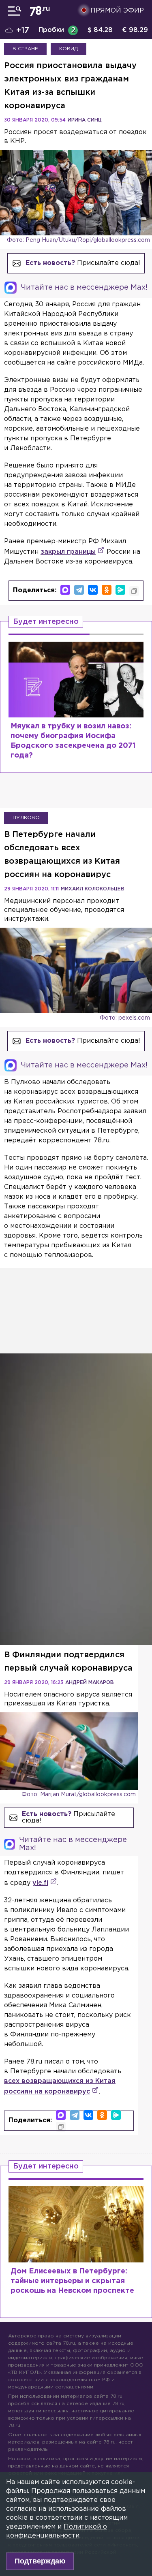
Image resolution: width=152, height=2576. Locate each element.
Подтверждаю (40, 2561)
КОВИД (69, 49)
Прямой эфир (117, 11)
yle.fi (40, 1883)
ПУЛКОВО (26, 818)
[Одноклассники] (107, 590)
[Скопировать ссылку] (134, 591)
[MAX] (65, 590)
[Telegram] (79, 590)
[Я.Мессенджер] (120, 590)
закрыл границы (68, 552)
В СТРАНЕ (25, 49)
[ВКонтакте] (93, 590)
